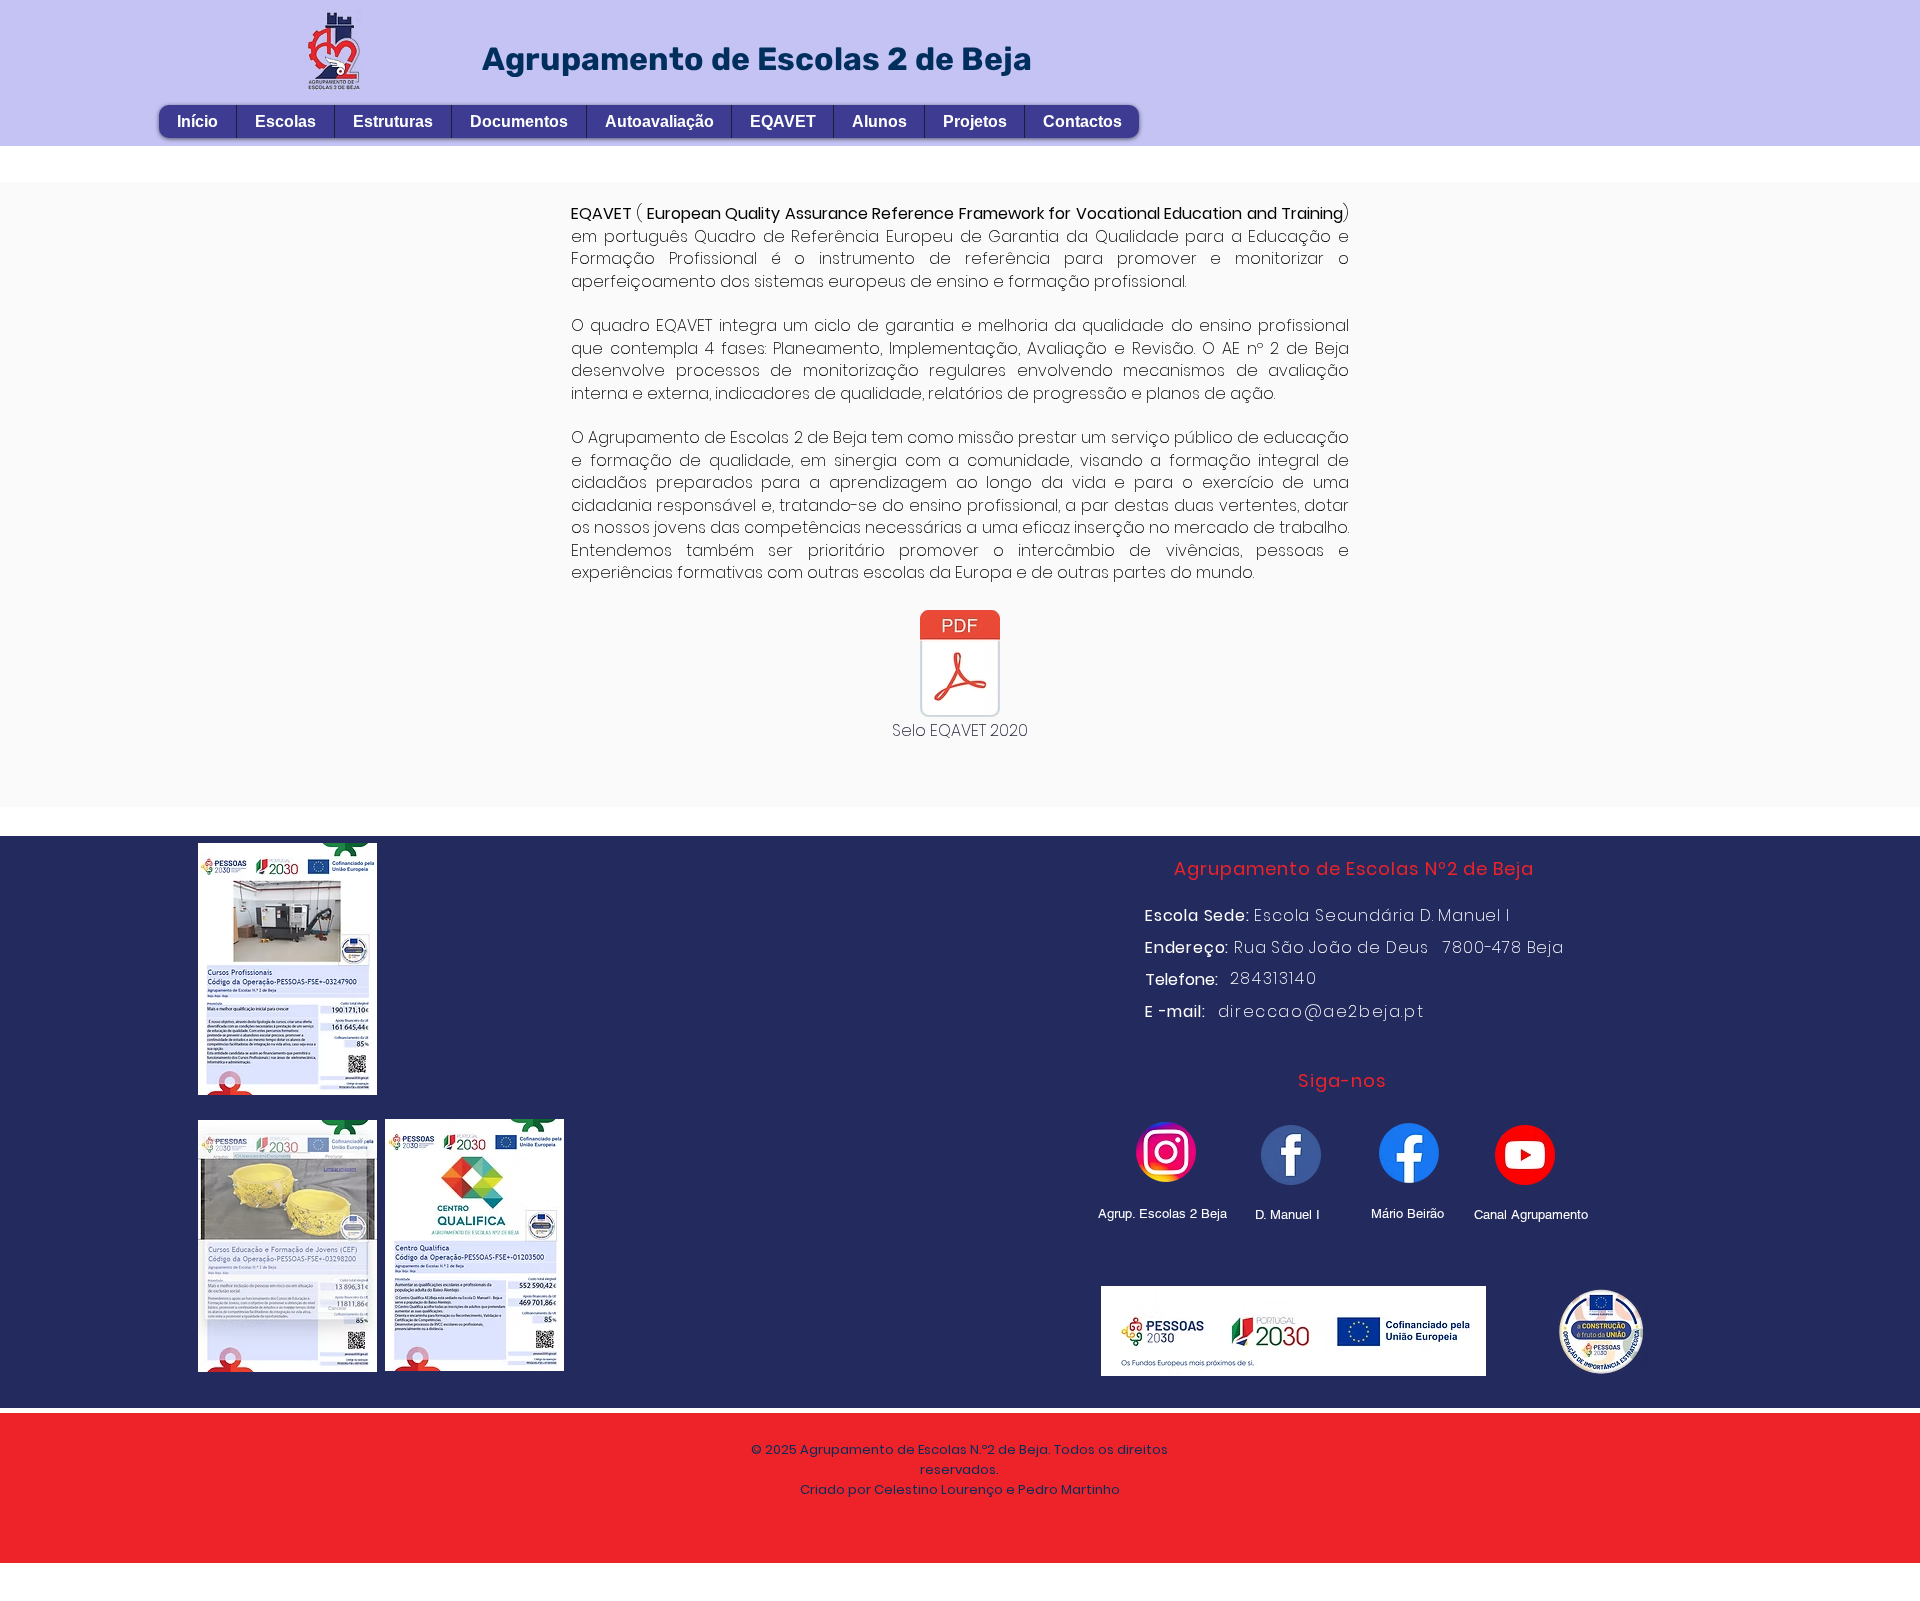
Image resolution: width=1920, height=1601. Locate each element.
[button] (285, 121)
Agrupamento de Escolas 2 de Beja (757, 59)
